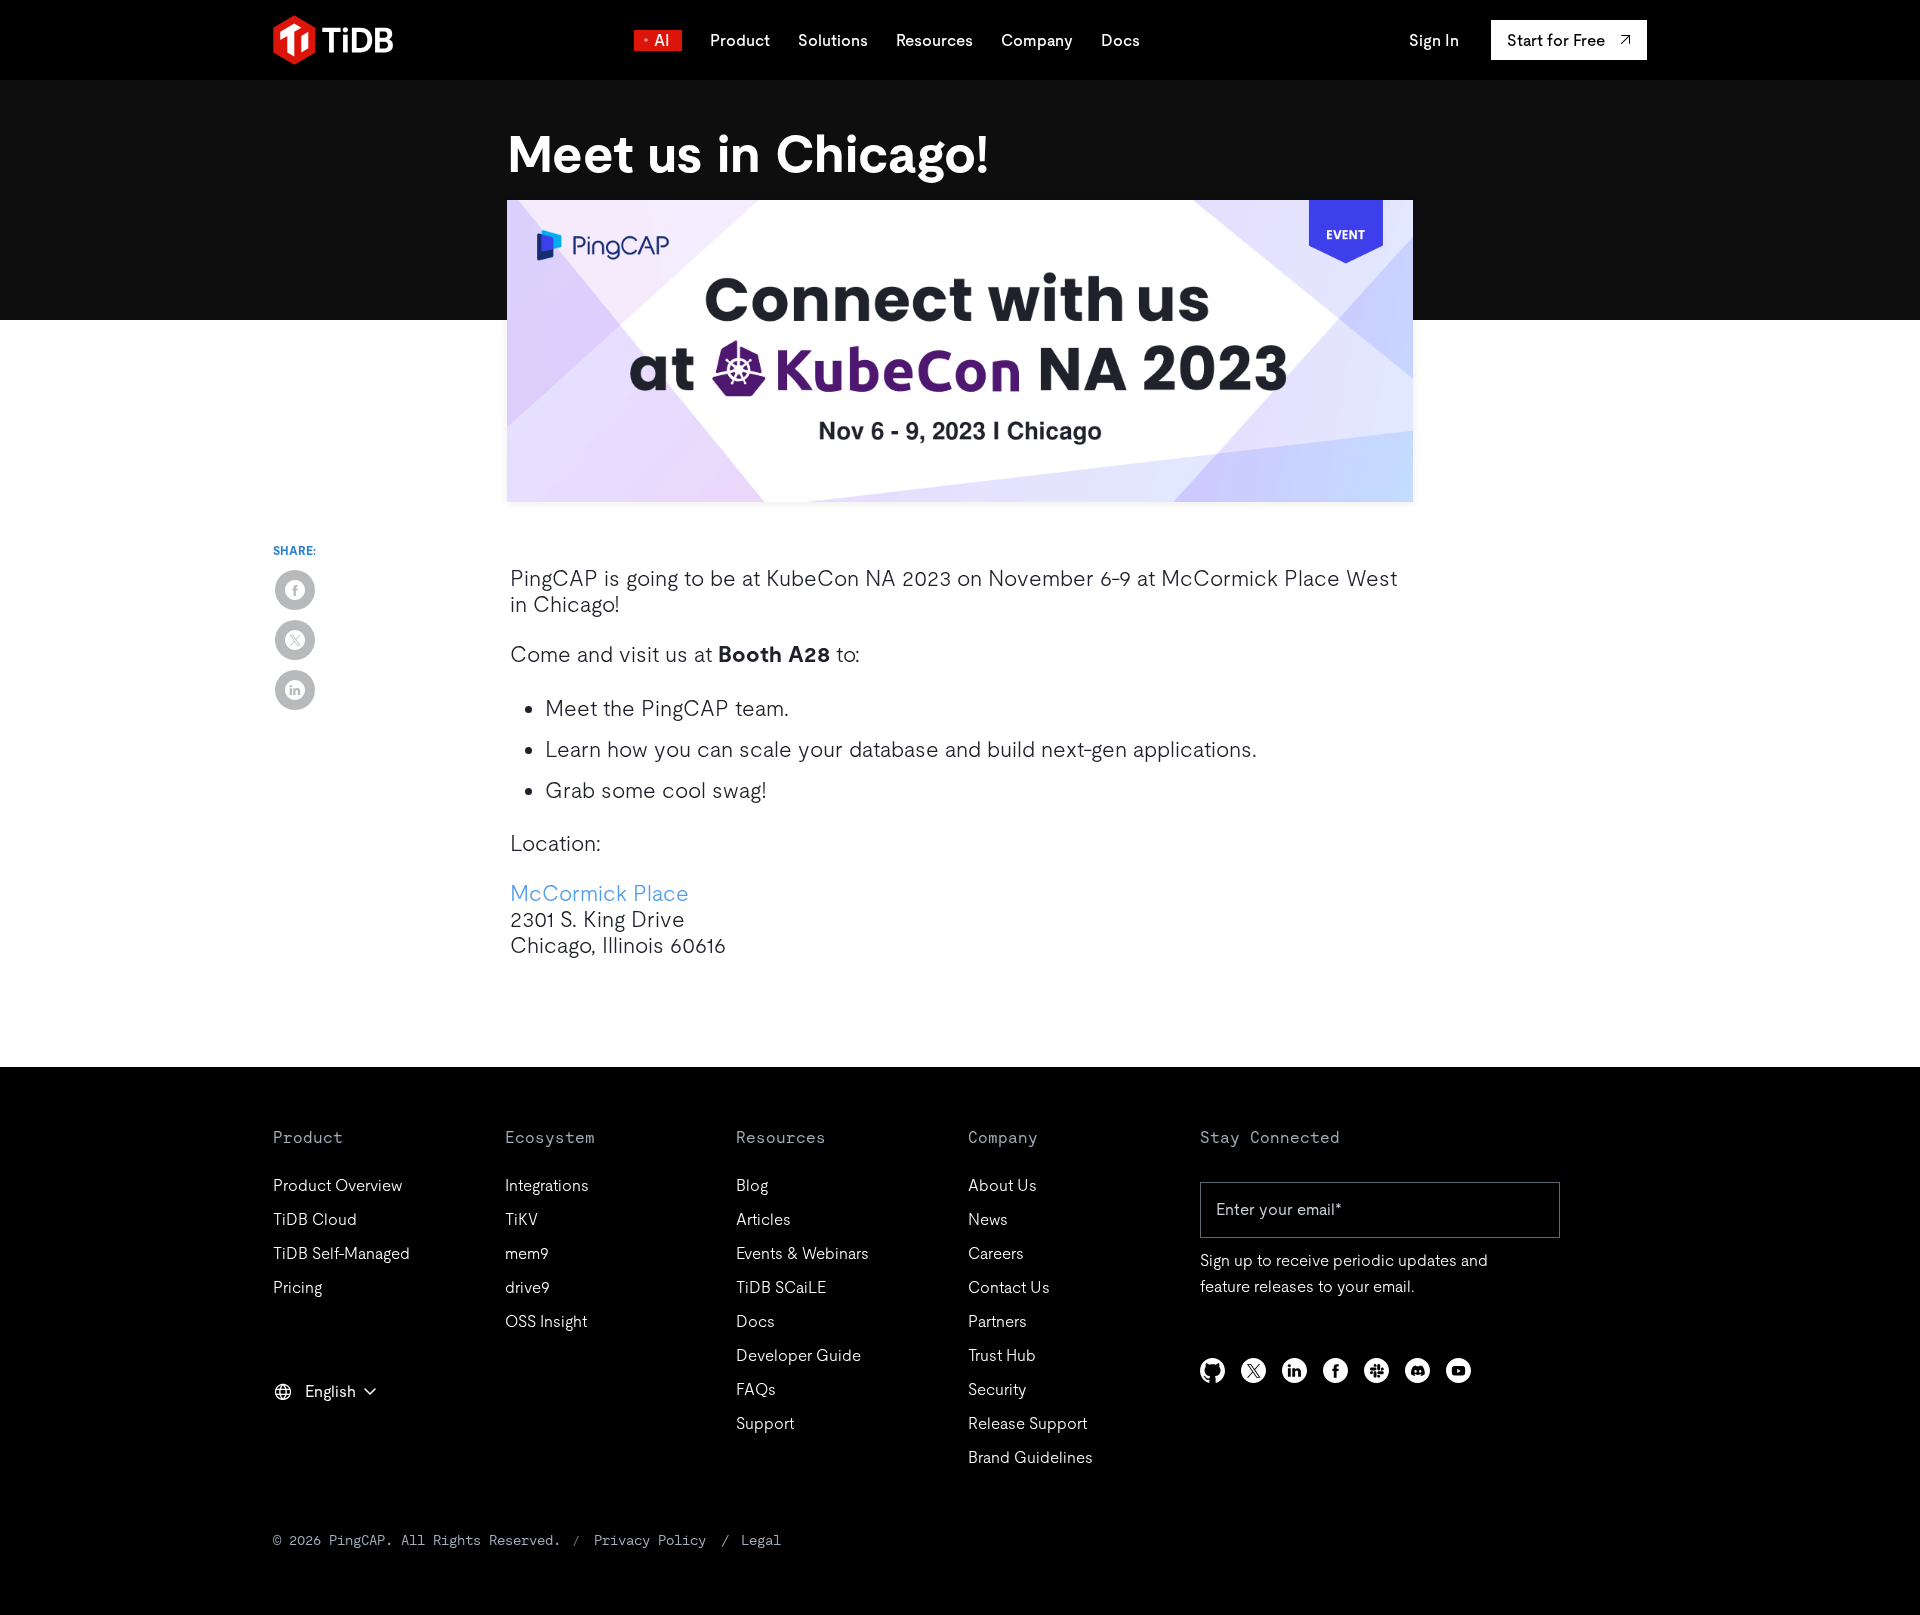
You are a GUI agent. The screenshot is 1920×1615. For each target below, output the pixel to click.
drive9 (527, 1287)
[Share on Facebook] (295, 590)
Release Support (1027, 1423)
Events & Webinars (802, 1253)
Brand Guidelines (1030, 1457)
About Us (1002, 1185)
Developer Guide (798, 1355)
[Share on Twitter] (295, 640)
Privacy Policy (650, 1540)
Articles (763, 1219)
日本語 (311, 1435)
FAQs (756, 1389)
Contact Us (1009, 1287)
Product (740, 40)
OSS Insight (546, 1321)
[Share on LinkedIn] (295, 690)
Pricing (297, 1287)
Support (765, 1423)
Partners (997, 1321)
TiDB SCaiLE (781, 1287)
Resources (934, 40)
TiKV (521, 1219)
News (988, 1219)
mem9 (527, 1253)
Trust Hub (1002, 1355)
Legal (761, 1540)
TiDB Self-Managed (341, 1253)
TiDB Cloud (315, 1219)
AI (662, 40)
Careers (996, 1253)
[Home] (333, 40)
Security (997, 1389)
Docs (1120, 40)
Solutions (833, 40)
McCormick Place (599, 893)
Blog (752, 1185)
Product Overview (337, 1185)
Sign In (1434, 40)
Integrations (547, 1185)
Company (1037, 40)
